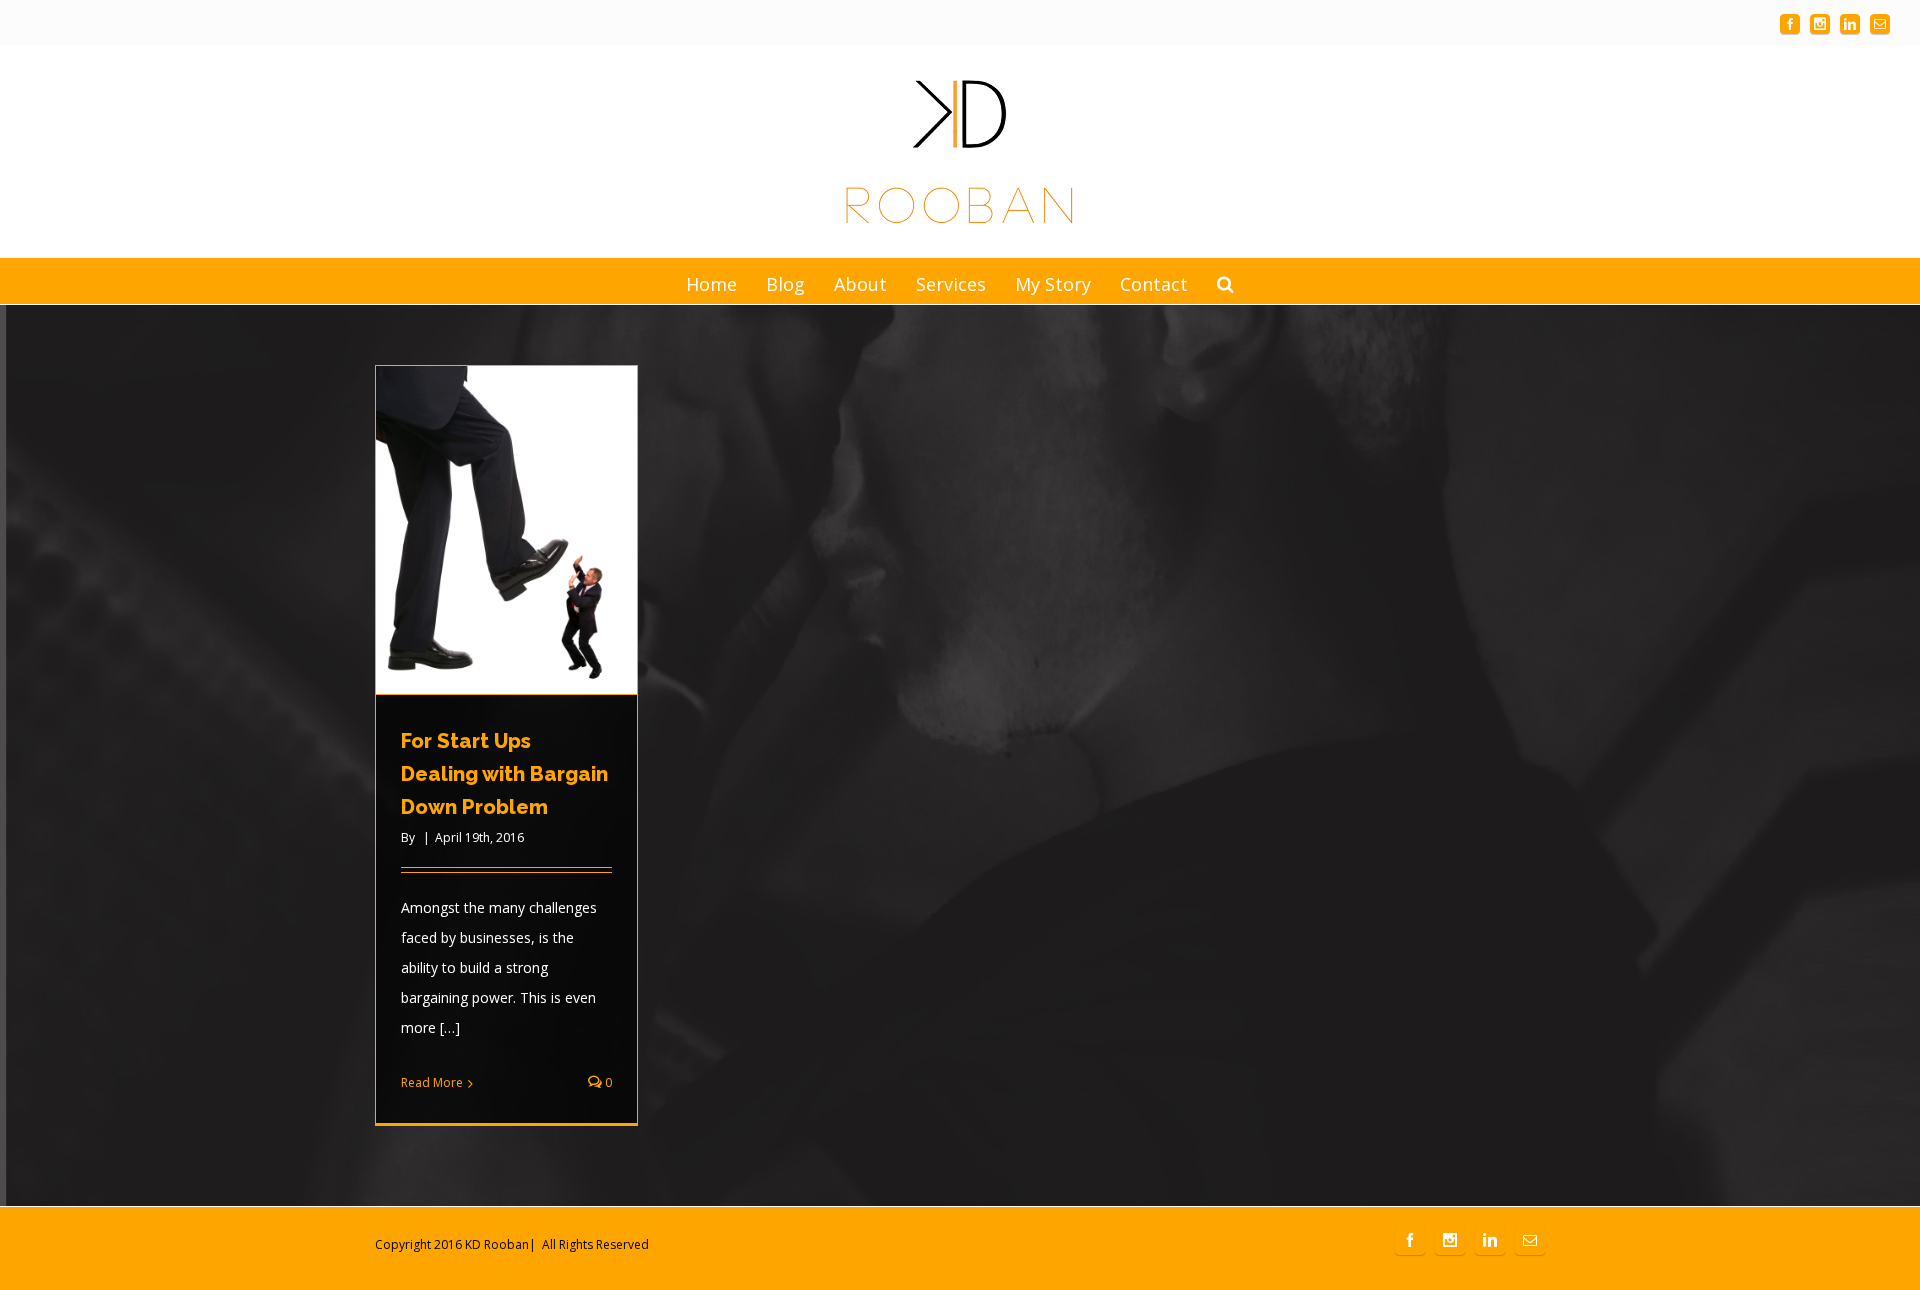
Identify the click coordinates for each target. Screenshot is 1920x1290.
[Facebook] (1790, 24)
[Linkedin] (1850, 24)
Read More (432, 1082)
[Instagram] (1820, 24)
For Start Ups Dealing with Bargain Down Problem (504, 774)
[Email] (1880, 24)
